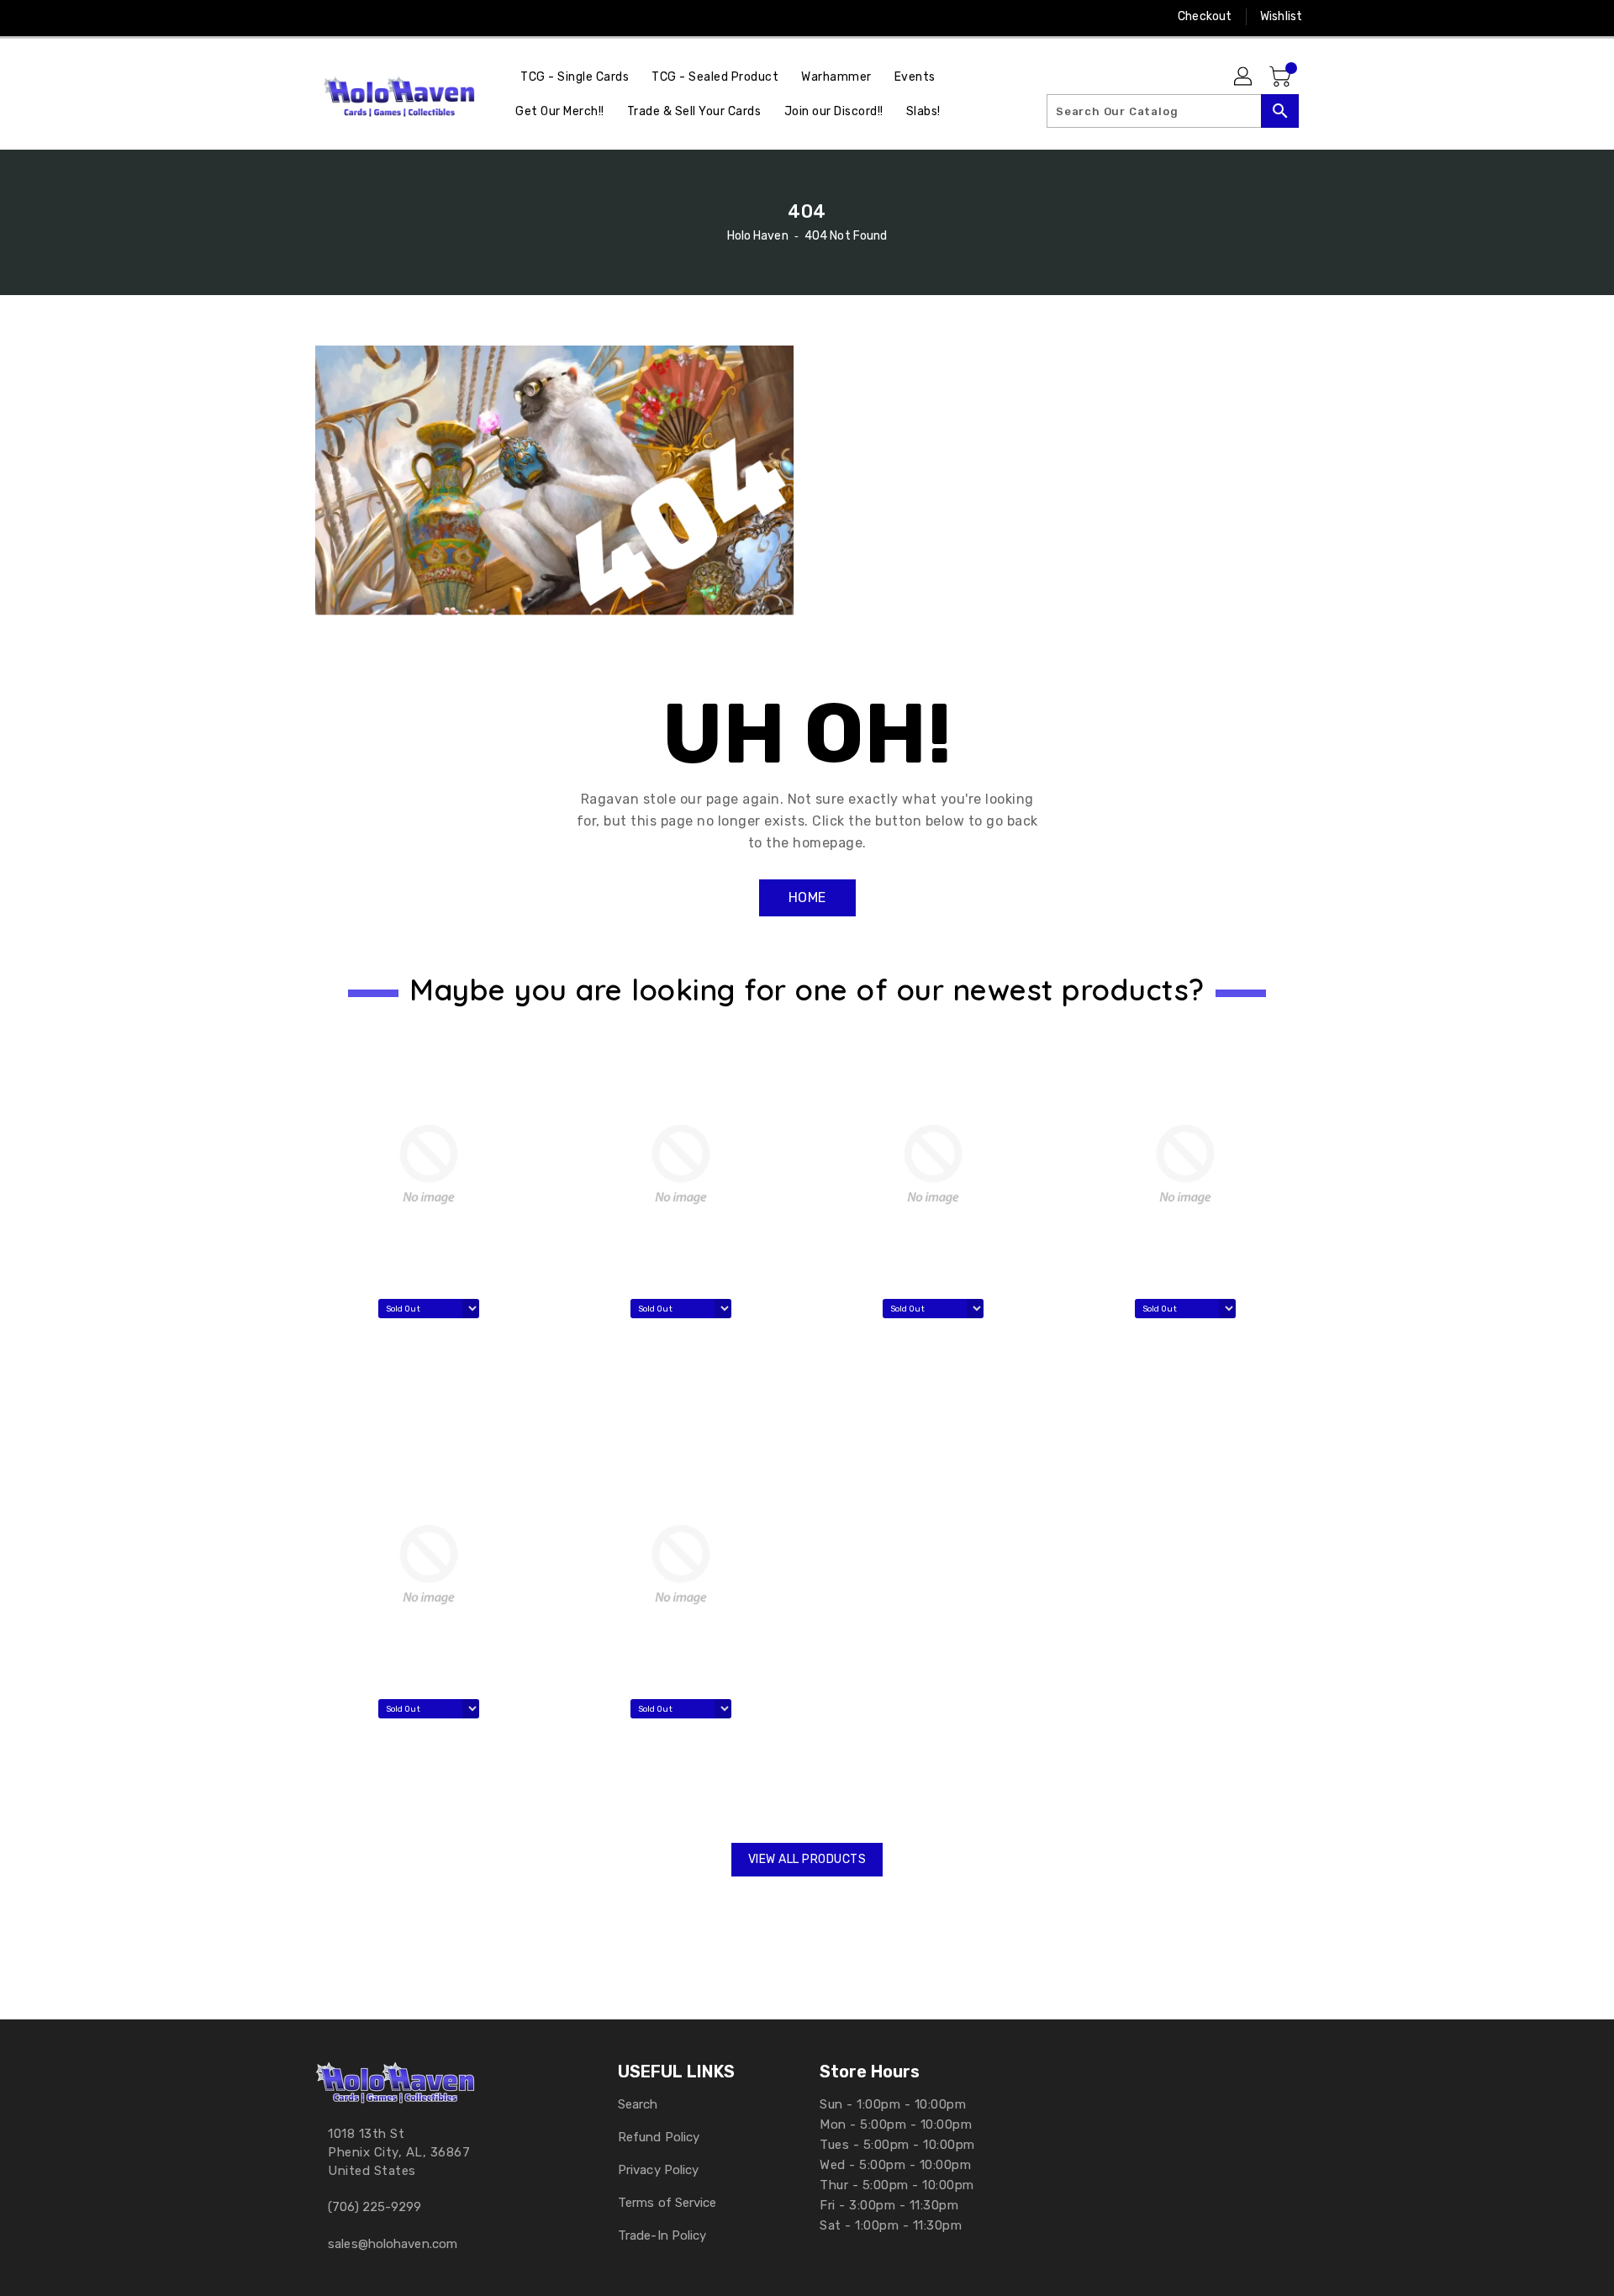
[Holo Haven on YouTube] (356, 17)
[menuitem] (575, 77)
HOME (807, 897)
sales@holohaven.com (393, 2244)
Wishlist (1281, 16)
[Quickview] (334, 1396)
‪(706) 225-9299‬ (374, 2207)
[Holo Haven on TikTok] (452, 17)
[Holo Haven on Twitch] (419, 17)
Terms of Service (667, 2203)
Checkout (1205, 16)
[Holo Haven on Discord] (388, 17)
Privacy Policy (658, 2170)
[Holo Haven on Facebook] (292, 17)
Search (638, 2104)
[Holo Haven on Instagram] (324, 17)
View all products (807, 1859)
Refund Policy (659, 2137)
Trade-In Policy (662, 2235)
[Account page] (1244, 77)
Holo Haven (758, 236)
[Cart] (1282, 77)
